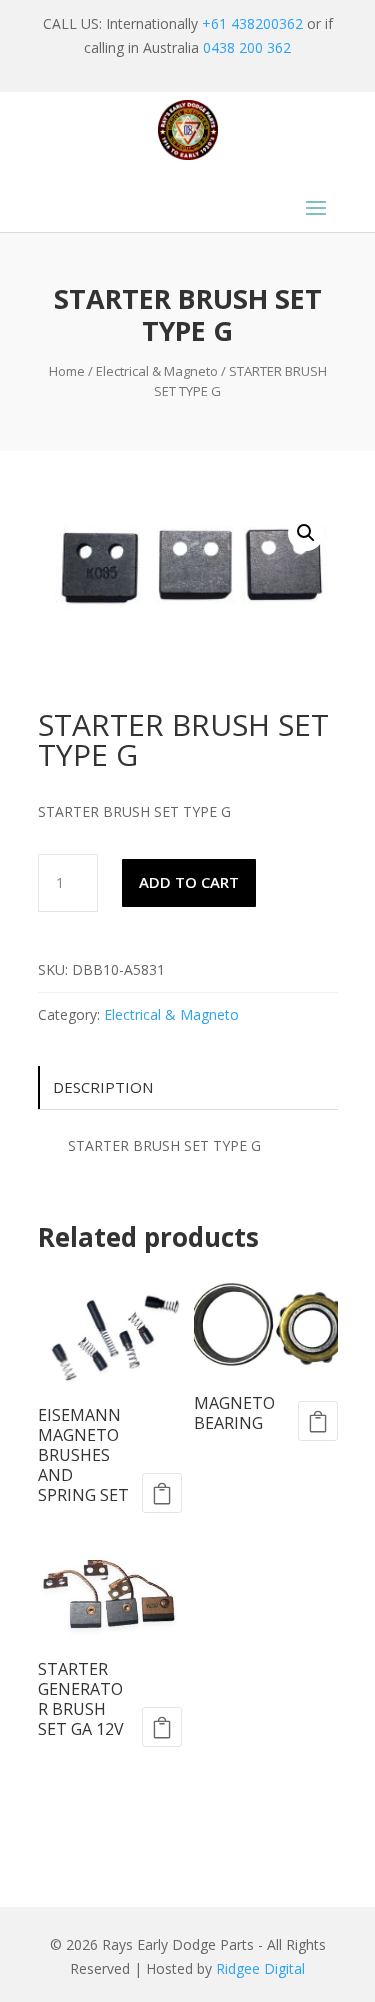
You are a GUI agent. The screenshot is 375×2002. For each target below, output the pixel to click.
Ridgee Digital (260, 1968)
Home (67, 371)
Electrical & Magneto (157, 371)
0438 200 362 (247, 47)
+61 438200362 (252, 23)
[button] (306, 533)
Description (103, 1087)
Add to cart (189, 882)
